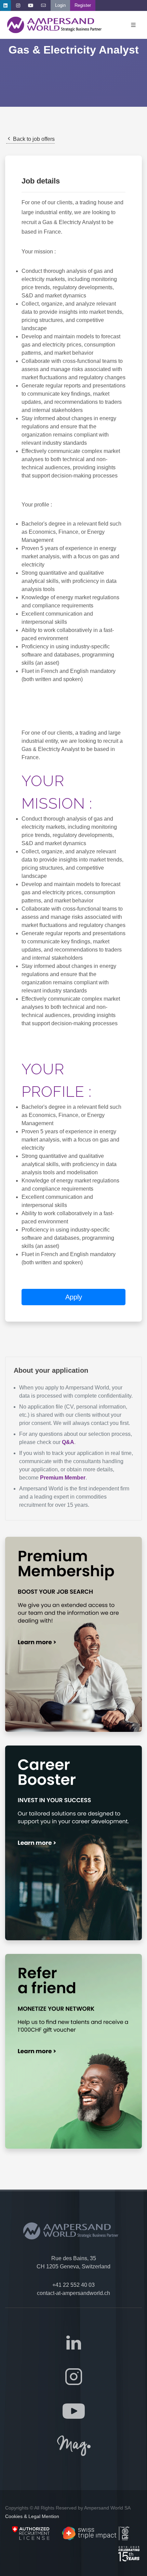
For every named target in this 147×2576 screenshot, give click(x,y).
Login (60, 5)
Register (83, 5)
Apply (74, 1297)
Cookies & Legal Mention (32, 2516)
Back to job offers (33, 139)
